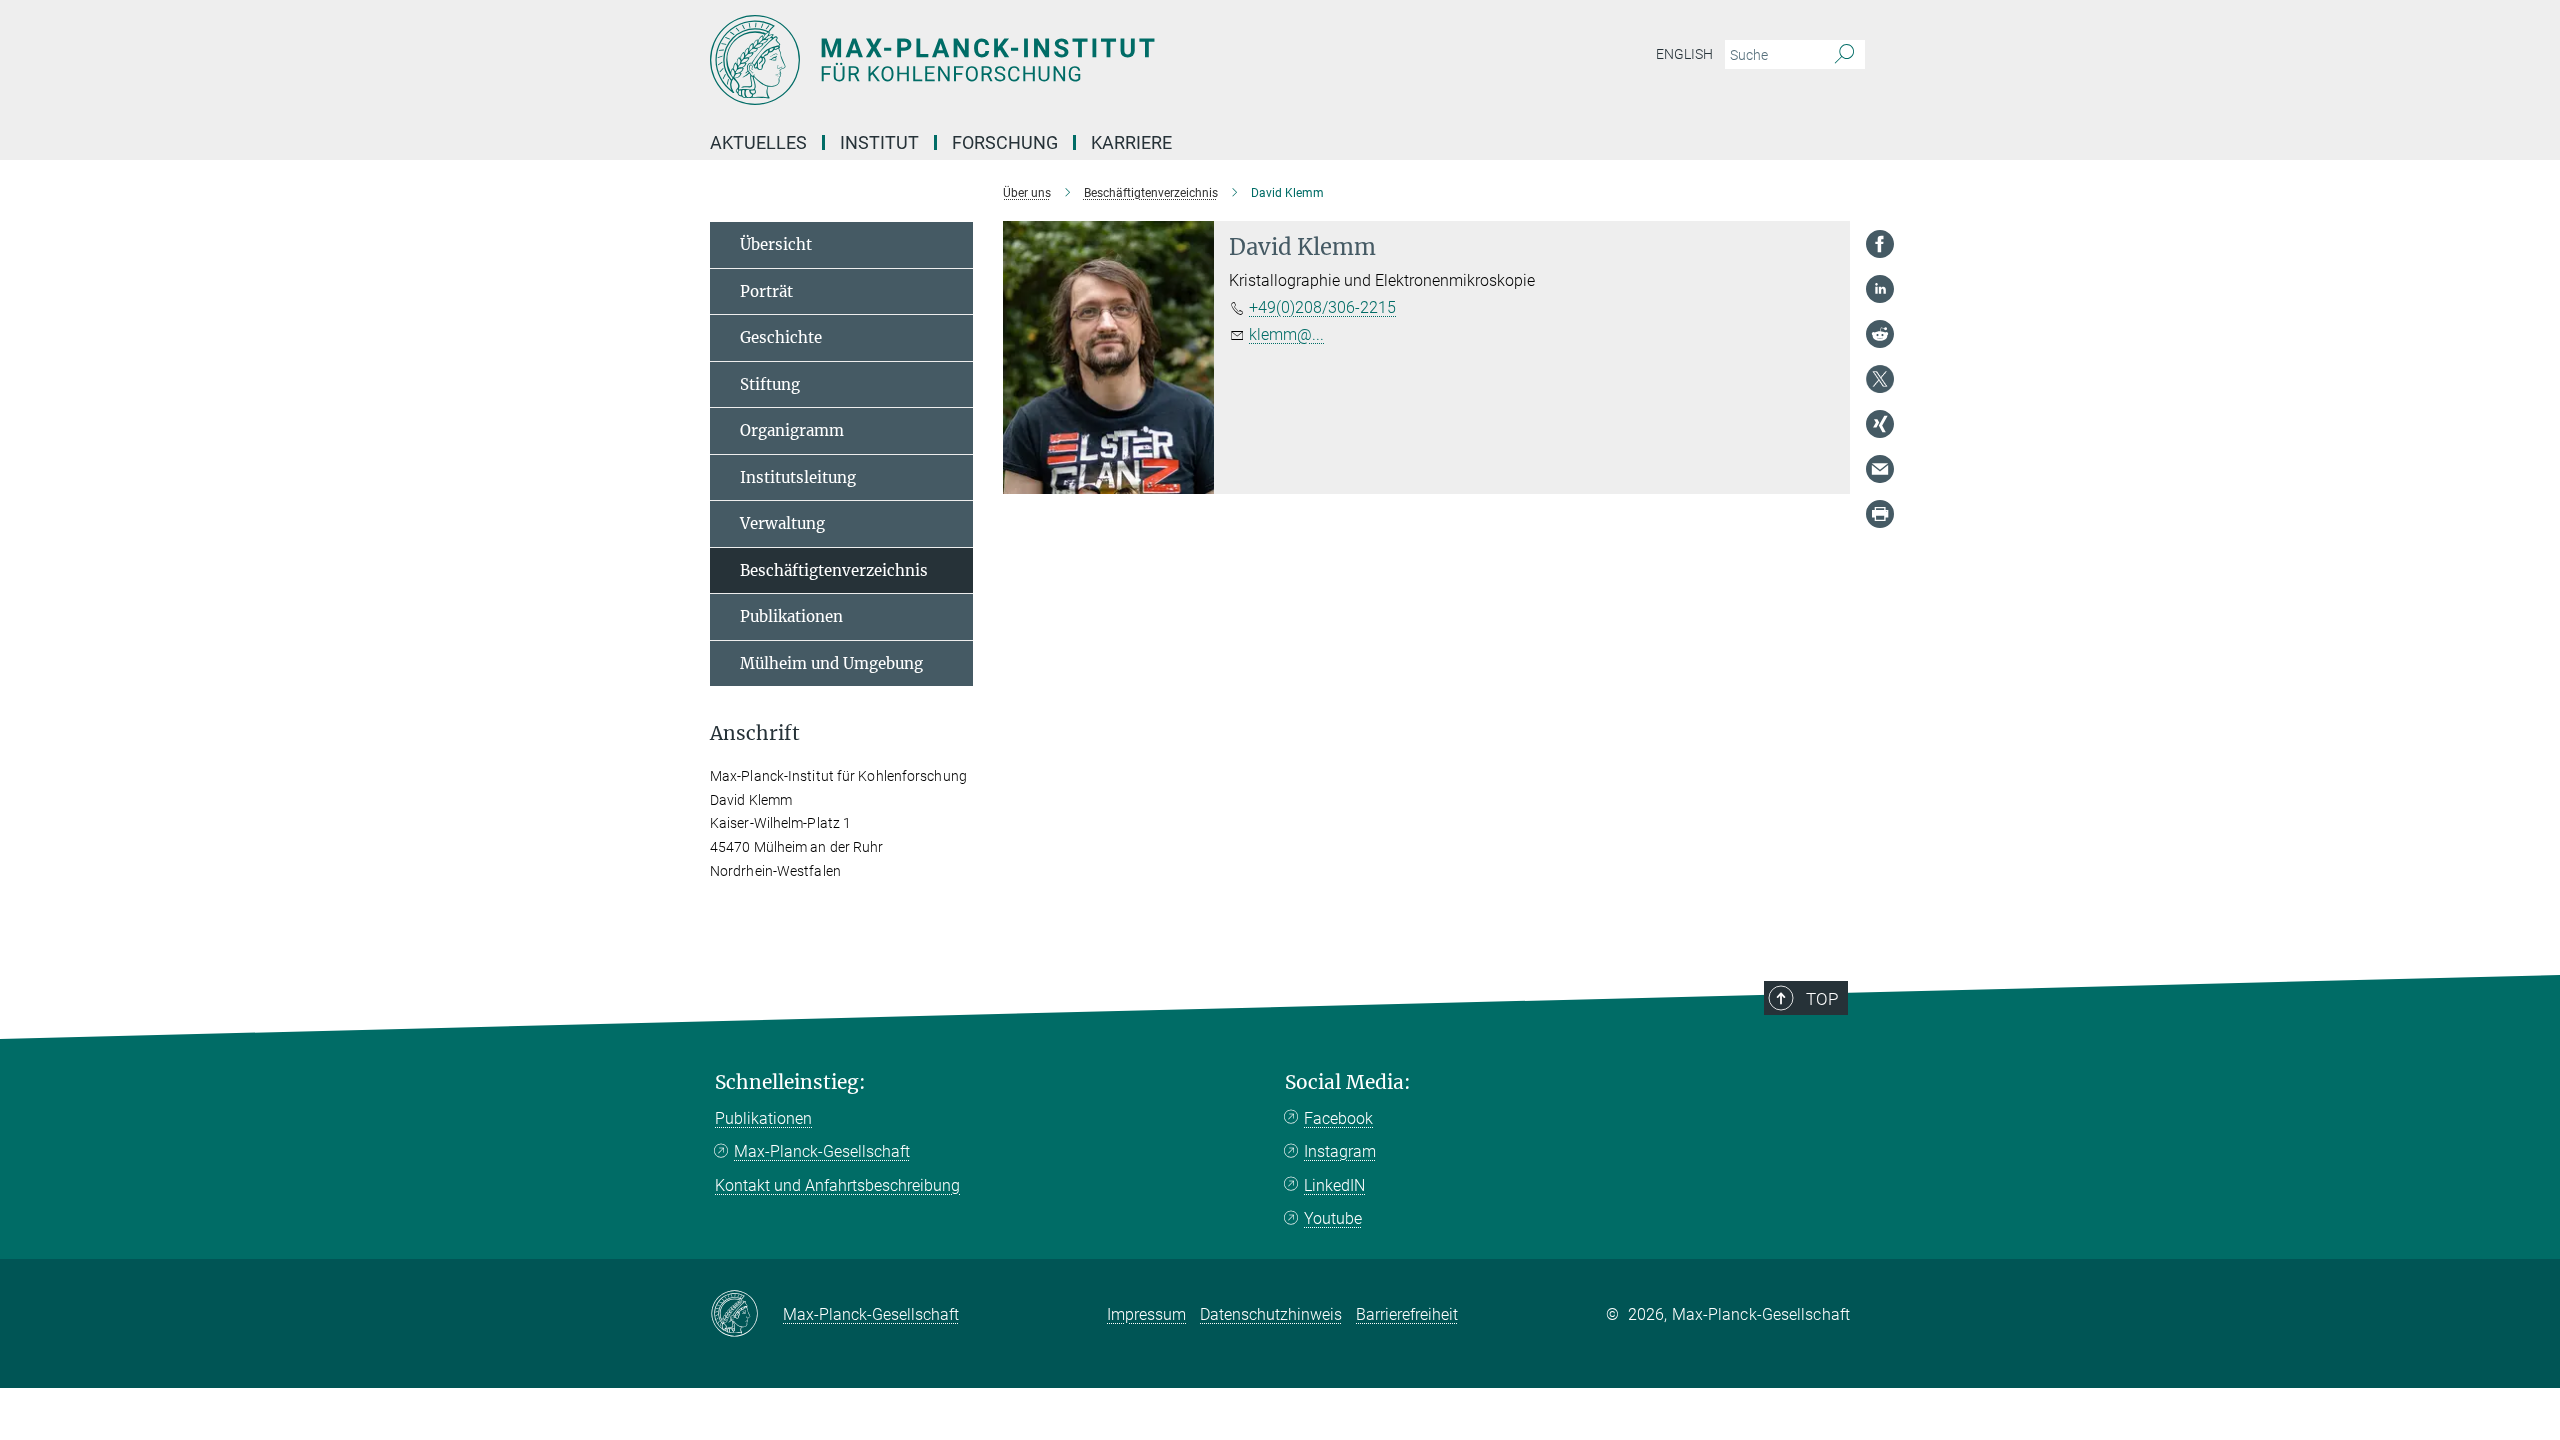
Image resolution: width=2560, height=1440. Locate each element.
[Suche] (1844, 55)
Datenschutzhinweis (1271, 1314)
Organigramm (792, 430)
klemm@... (1286, 334)
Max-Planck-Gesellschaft (822, 1151)
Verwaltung (782, 523)
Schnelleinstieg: (790, 1082)
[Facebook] (1880, 244)
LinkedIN (1334, 1185)
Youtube (1333, 1218)
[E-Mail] (1880, 469)
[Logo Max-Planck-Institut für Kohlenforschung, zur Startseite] (1085, 60)
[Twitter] (1880, 379)
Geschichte (781, 337)
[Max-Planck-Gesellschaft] (746, 1315)
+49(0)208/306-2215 (1322, 307)
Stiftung (770, 384)
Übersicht (776, 244)
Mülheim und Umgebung (831, 663)
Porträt (766, 291)
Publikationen (791, 616)
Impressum (1146, 1314)
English (1684, 54)
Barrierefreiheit (1407, 1314)
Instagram (1340, 1151)
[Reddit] (1880, 334)
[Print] (1880, 514)
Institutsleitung (798, 477)
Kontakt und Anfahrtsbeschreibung (837, 1185)
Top (1822, 999)
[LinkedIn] (1880, 289)
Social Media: (1348, 1082)
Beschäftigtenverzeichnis (834, 570)
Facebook (1338, 1118)
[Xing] (1880, 424)
